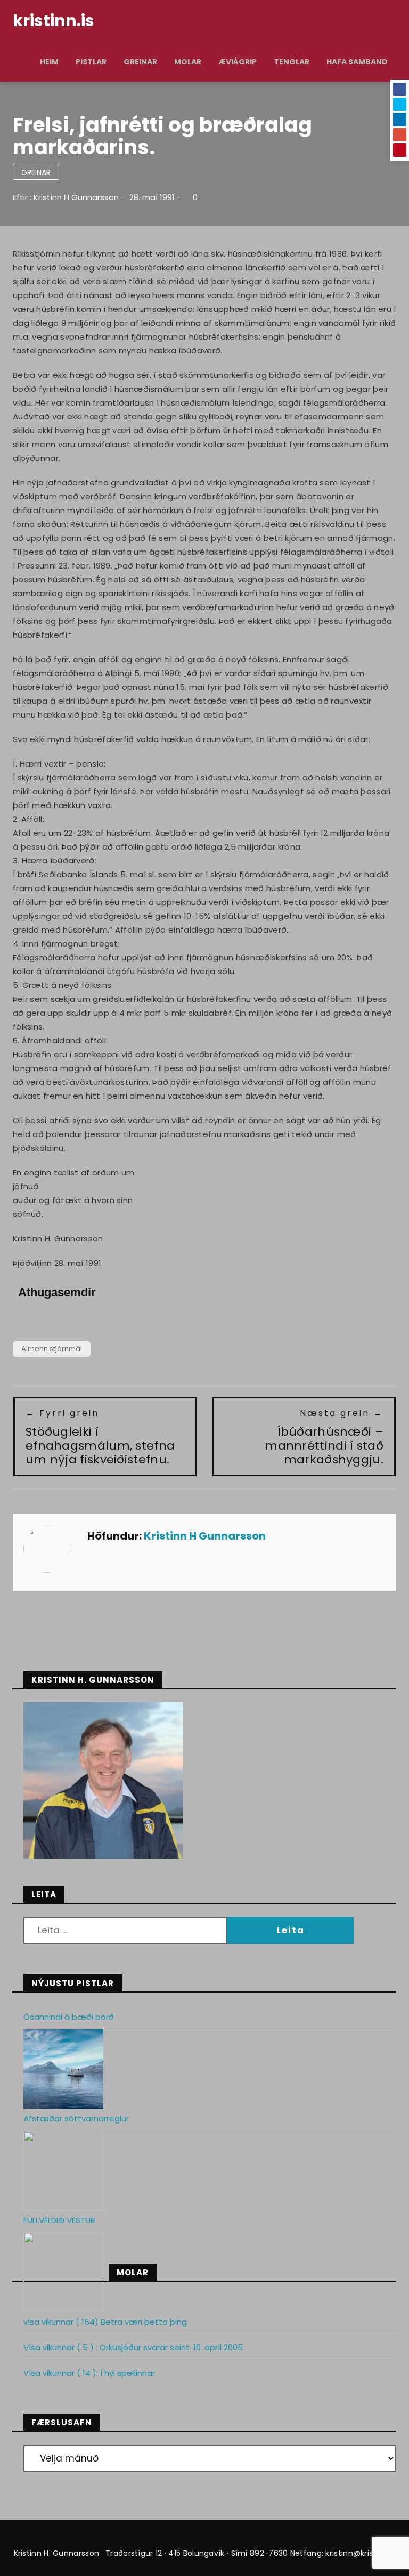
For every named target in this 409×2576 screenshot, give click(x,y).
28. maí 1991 (152, 197)
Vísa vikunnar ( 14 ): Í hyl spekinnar (89, 2373)
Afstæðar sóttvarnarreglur (76, 2118)
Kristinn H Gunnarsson (76, 197)
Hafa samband (357, 62)
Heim (49, 62)
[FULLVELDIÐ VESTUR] (63, 2273)
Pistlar (91, 62)
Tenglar (292, 62)
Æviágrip (238, 62)
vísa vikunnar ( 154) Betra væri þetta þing (105, 2322)
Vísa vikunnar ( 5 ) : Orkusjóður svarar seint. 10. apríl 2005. (134, 2347)
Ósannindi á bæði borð (69, 2017)
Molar (188, 62)
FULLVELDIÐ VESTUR (59, 2220)
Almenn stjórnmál (52, 1349)
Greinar (140, 62)
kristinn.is (54, 20)
